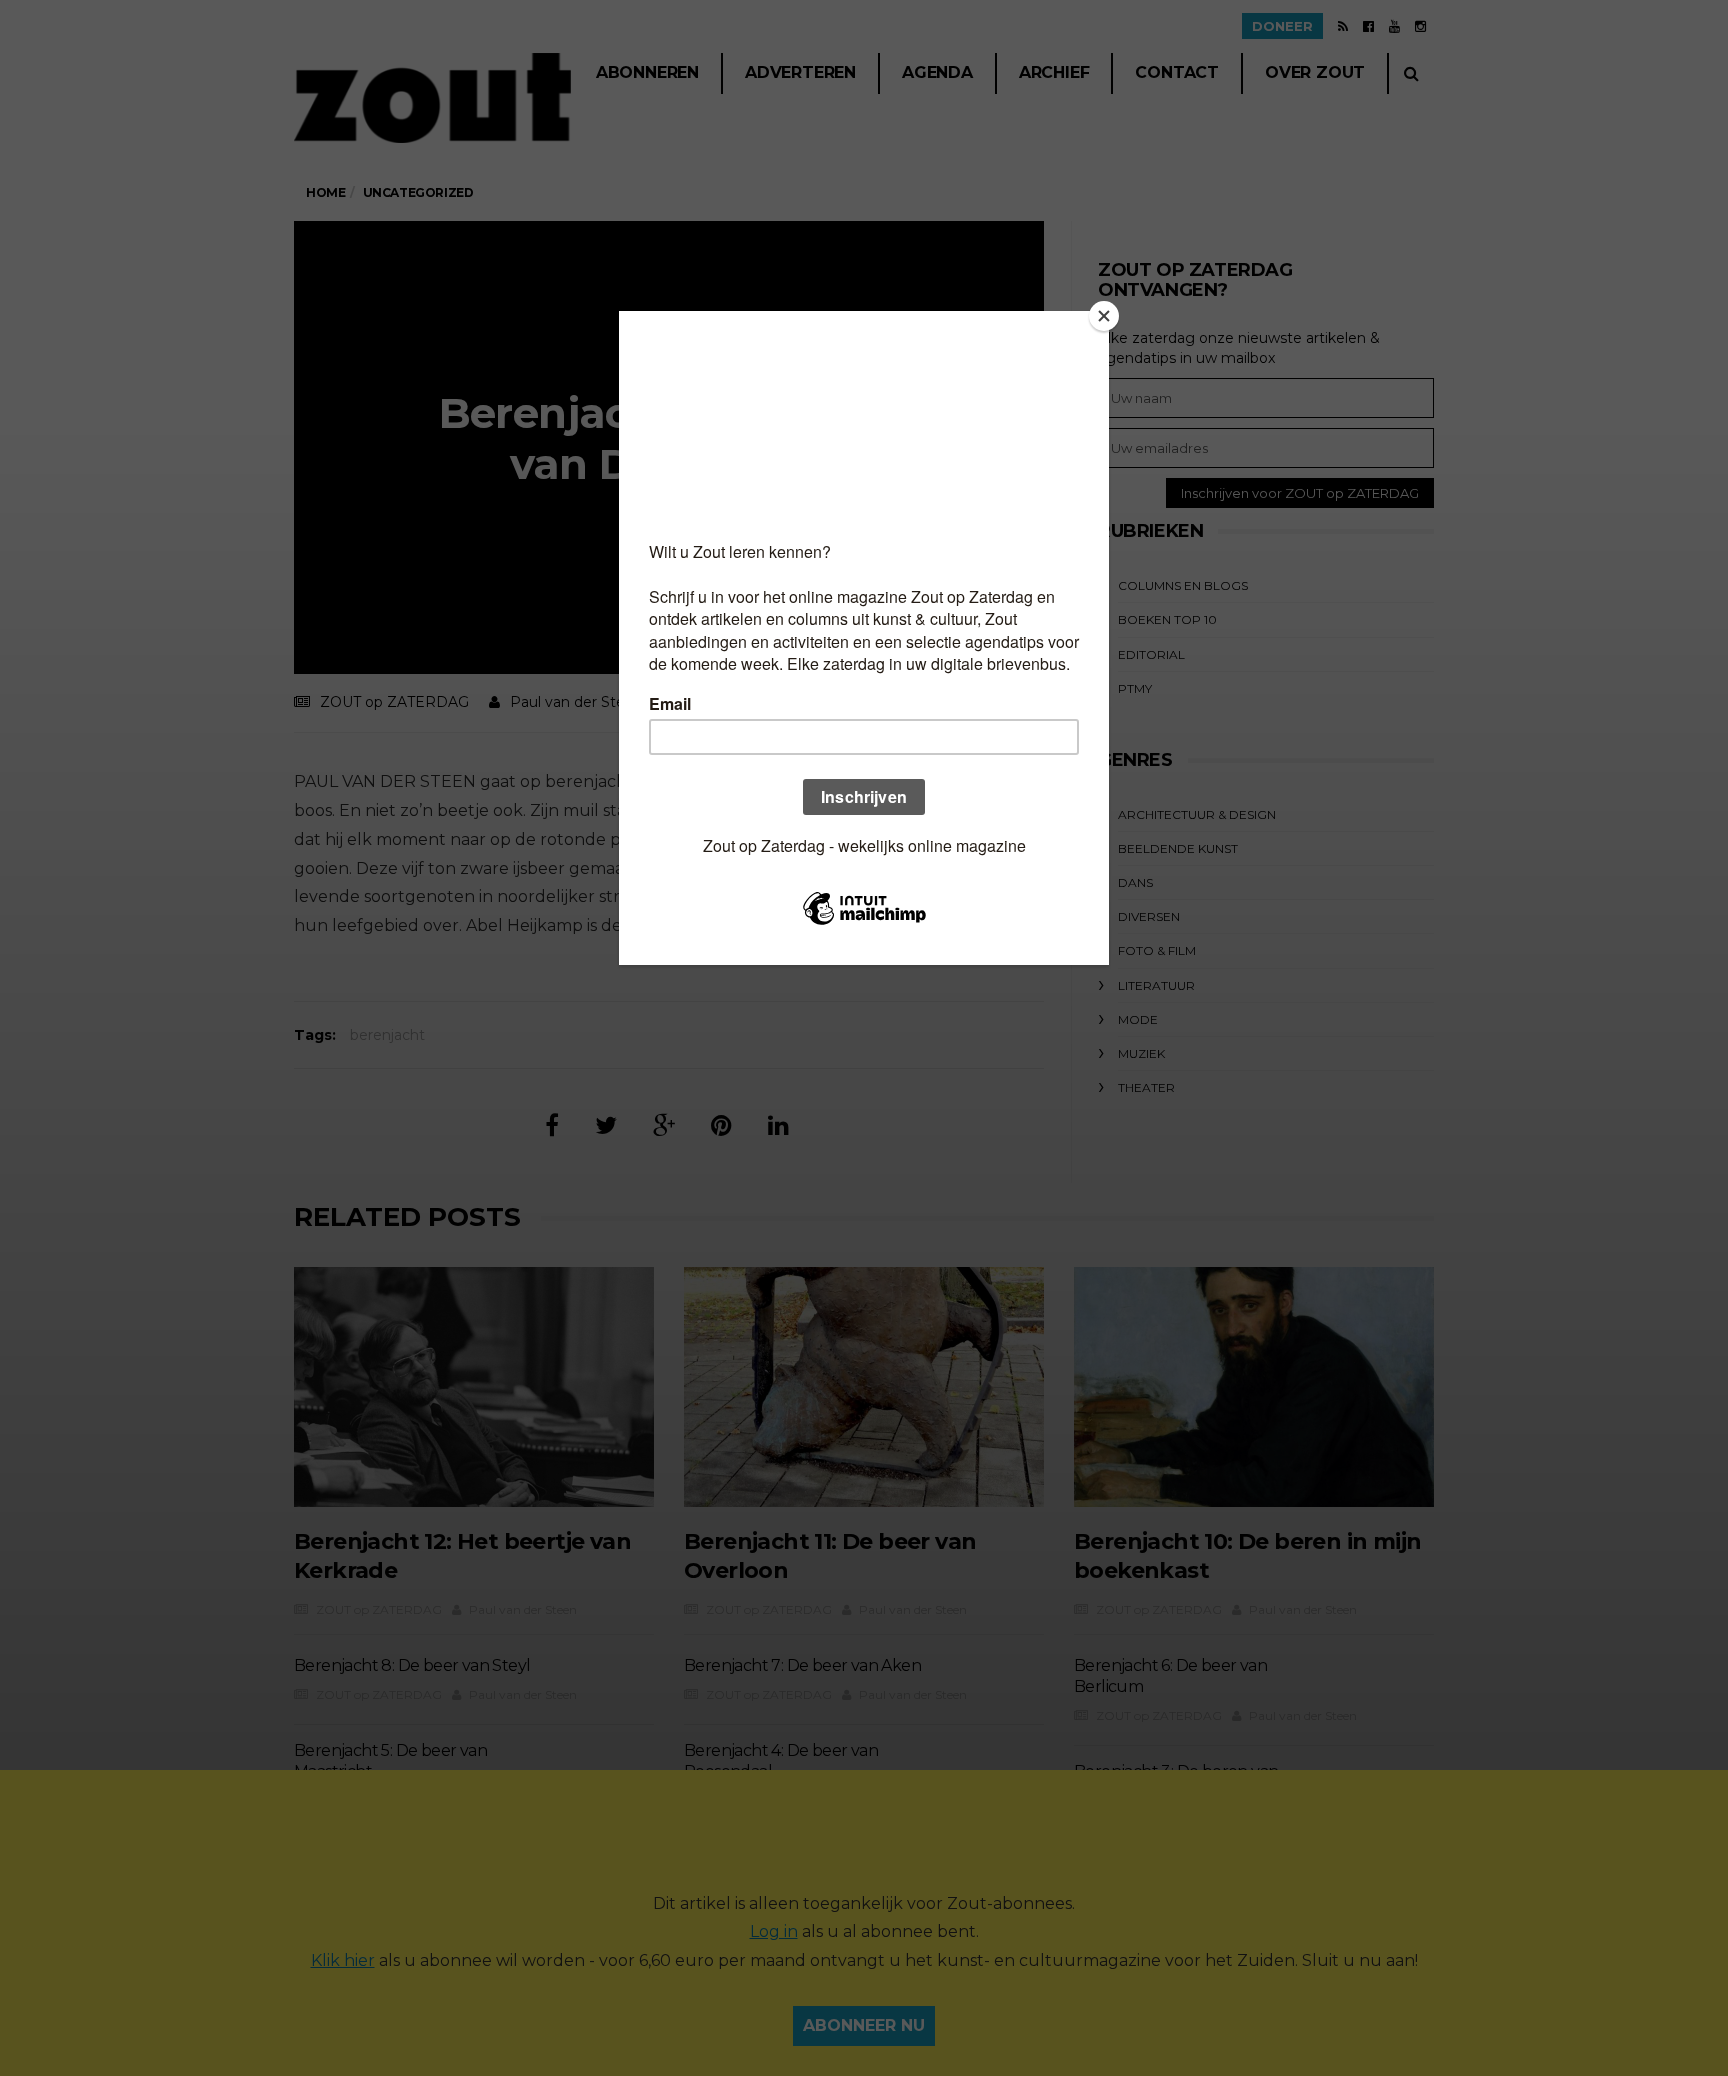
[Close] (1104, 316)
